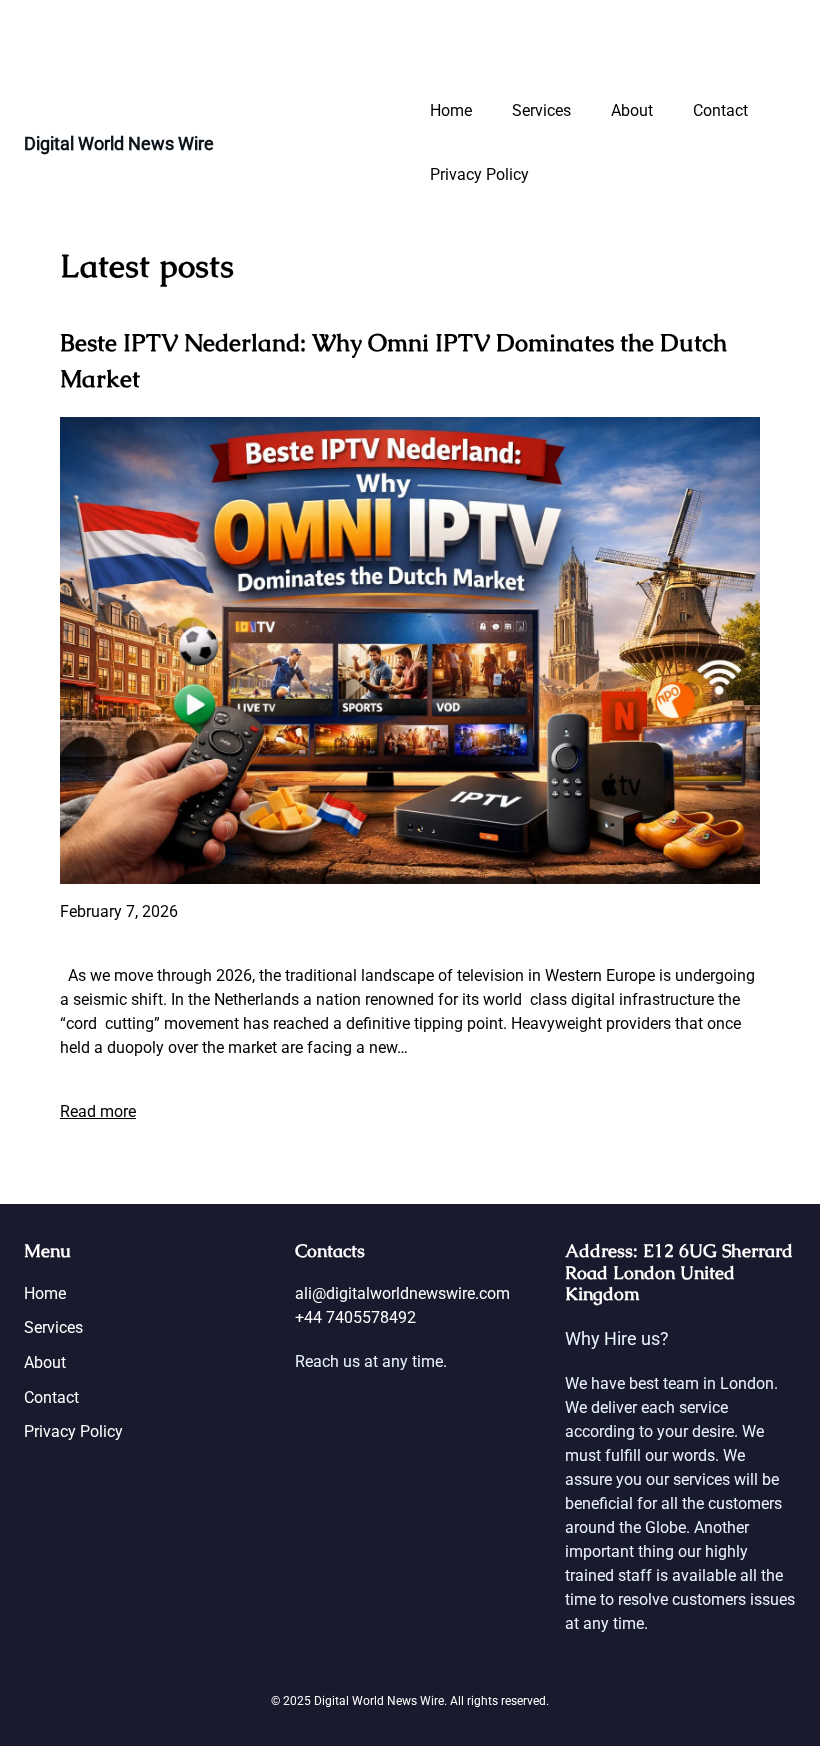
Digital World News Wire (119, 143)
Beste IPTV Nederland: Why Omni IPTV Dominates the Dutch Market (393, 360)
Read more (98, 1111)
